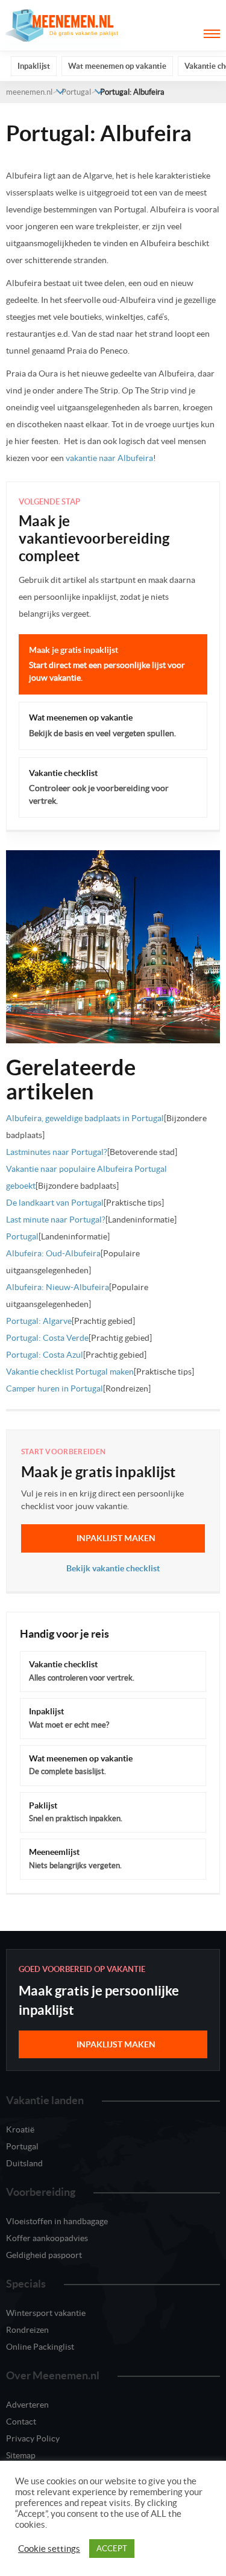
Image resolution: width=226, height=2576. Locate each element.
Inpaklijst (34, 66)
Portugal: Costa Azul (45, 1355)
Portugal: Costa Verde (47, 1338)
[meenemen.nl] (63, 25)
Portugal (76, 92)
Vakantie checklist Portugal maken (70, 1372)
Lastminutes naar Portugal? (57, 1152)
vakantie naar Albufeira (109, 458)
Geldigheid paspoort (44, 2255)
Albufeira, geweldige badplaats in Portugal (85, 1118)
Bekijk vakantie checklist (113, 1568)
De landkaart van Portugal (55, 1203)
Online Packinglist (40, 2347)
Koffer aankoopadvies (47, 2238)
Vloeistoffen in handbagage (57, 2221)
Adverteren (27, 2405)
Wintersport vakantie (46, 2313)
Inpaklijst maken (116, 1538)
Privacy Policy (33, 2438)
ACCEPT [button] (112, 2549)
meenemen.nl (29, 92)
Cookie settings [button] (49, 2549)
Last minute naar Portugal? (56, 1220)
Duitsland (24, 2163)
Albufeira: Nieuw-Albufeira (58, 1287)
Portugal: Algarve (39, 1321)
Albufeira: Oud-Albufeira (53, 1253)
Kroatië (20, 2129)
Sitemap (21, 2455)
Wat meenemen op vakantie (117, 66)
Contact (21, 2422)
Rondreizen (27, 2330)
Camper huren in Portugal (55, 1388)
